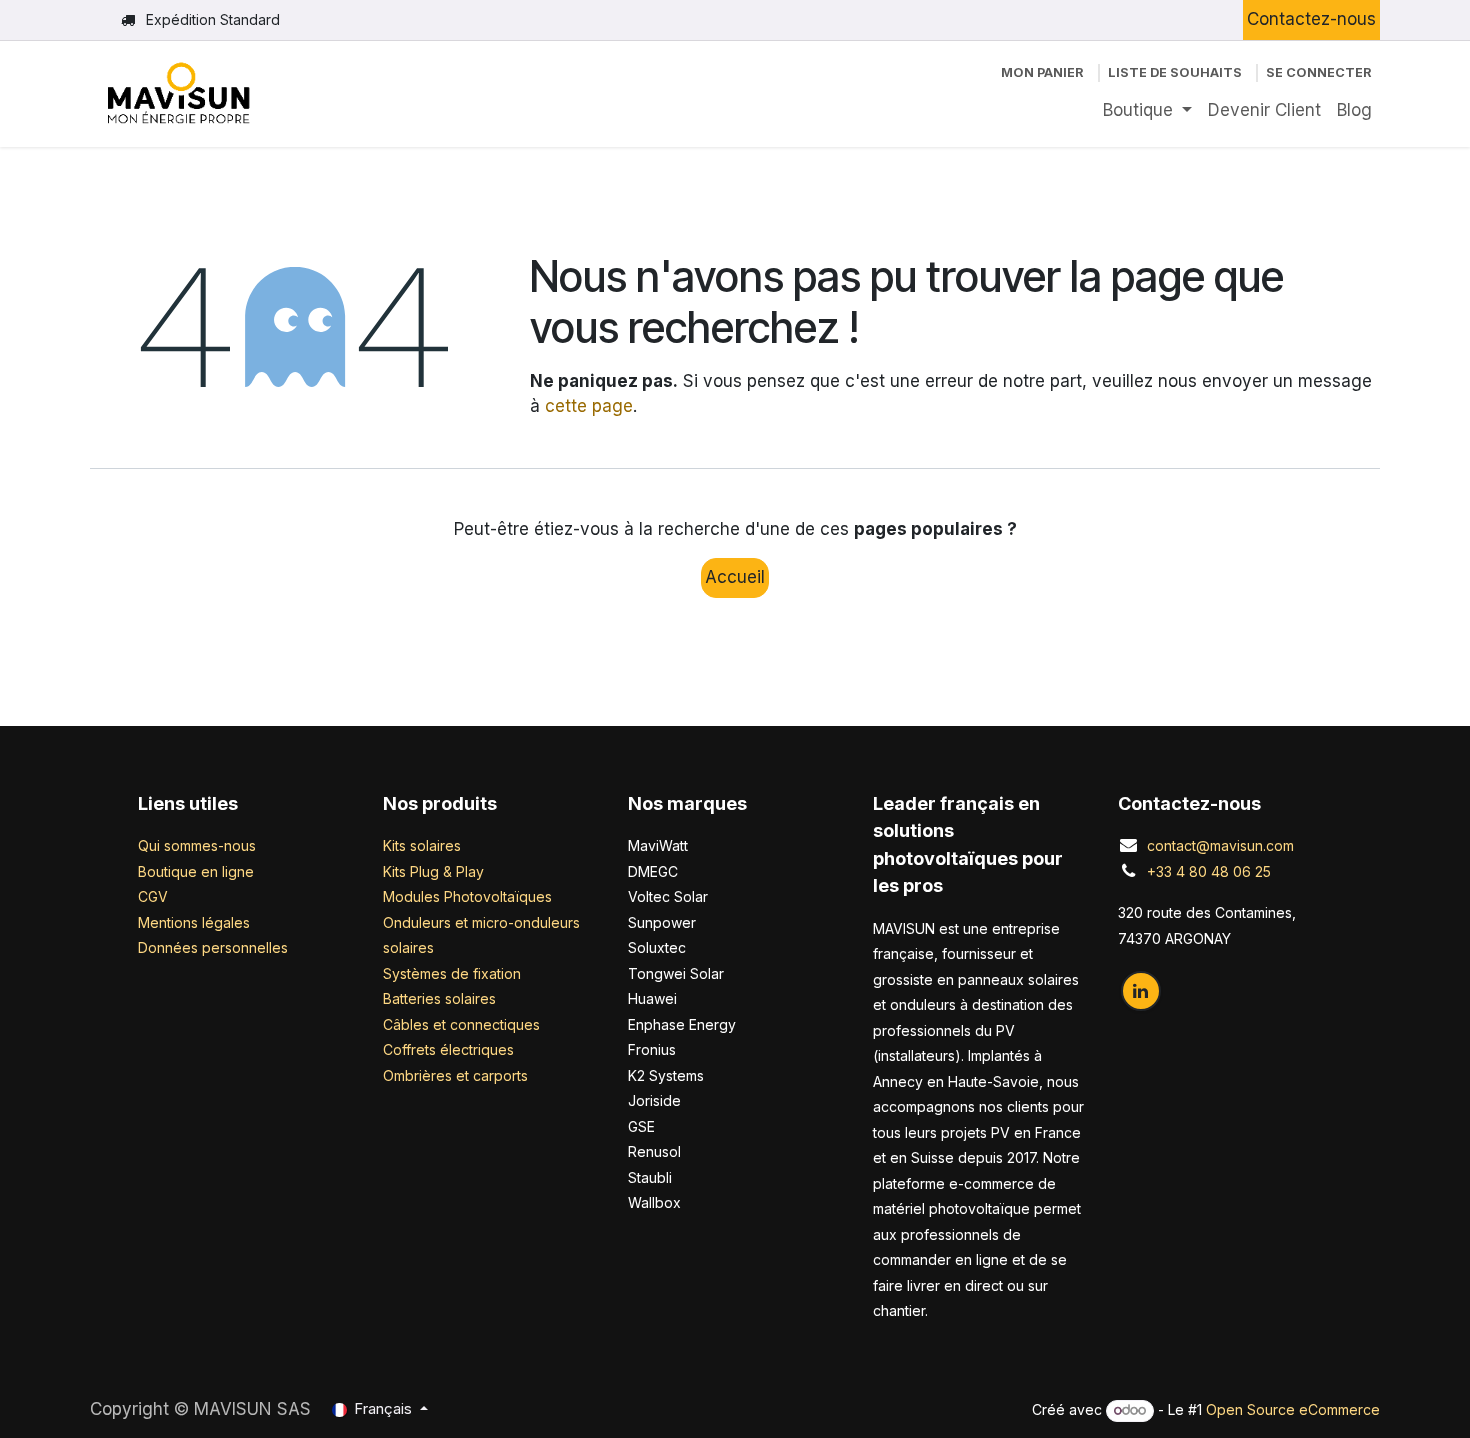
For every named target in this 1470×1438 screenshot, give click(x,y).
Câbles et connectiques (461, 1024)
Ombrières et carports (455, 1075)
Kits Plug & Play (433, 871)
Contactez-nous (1311, 19)
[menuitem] (1147, 111)
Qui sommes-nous (197, 845)
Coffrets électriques (448, 1049)
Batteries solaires (439, 998)
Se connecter (1319, 72)
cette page (589, 406)
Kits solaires (422, 845)
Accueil (735, 577)
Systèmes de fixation (452, 973)
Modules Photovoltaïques (467, 896)
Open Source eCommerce (1293, 1409)
